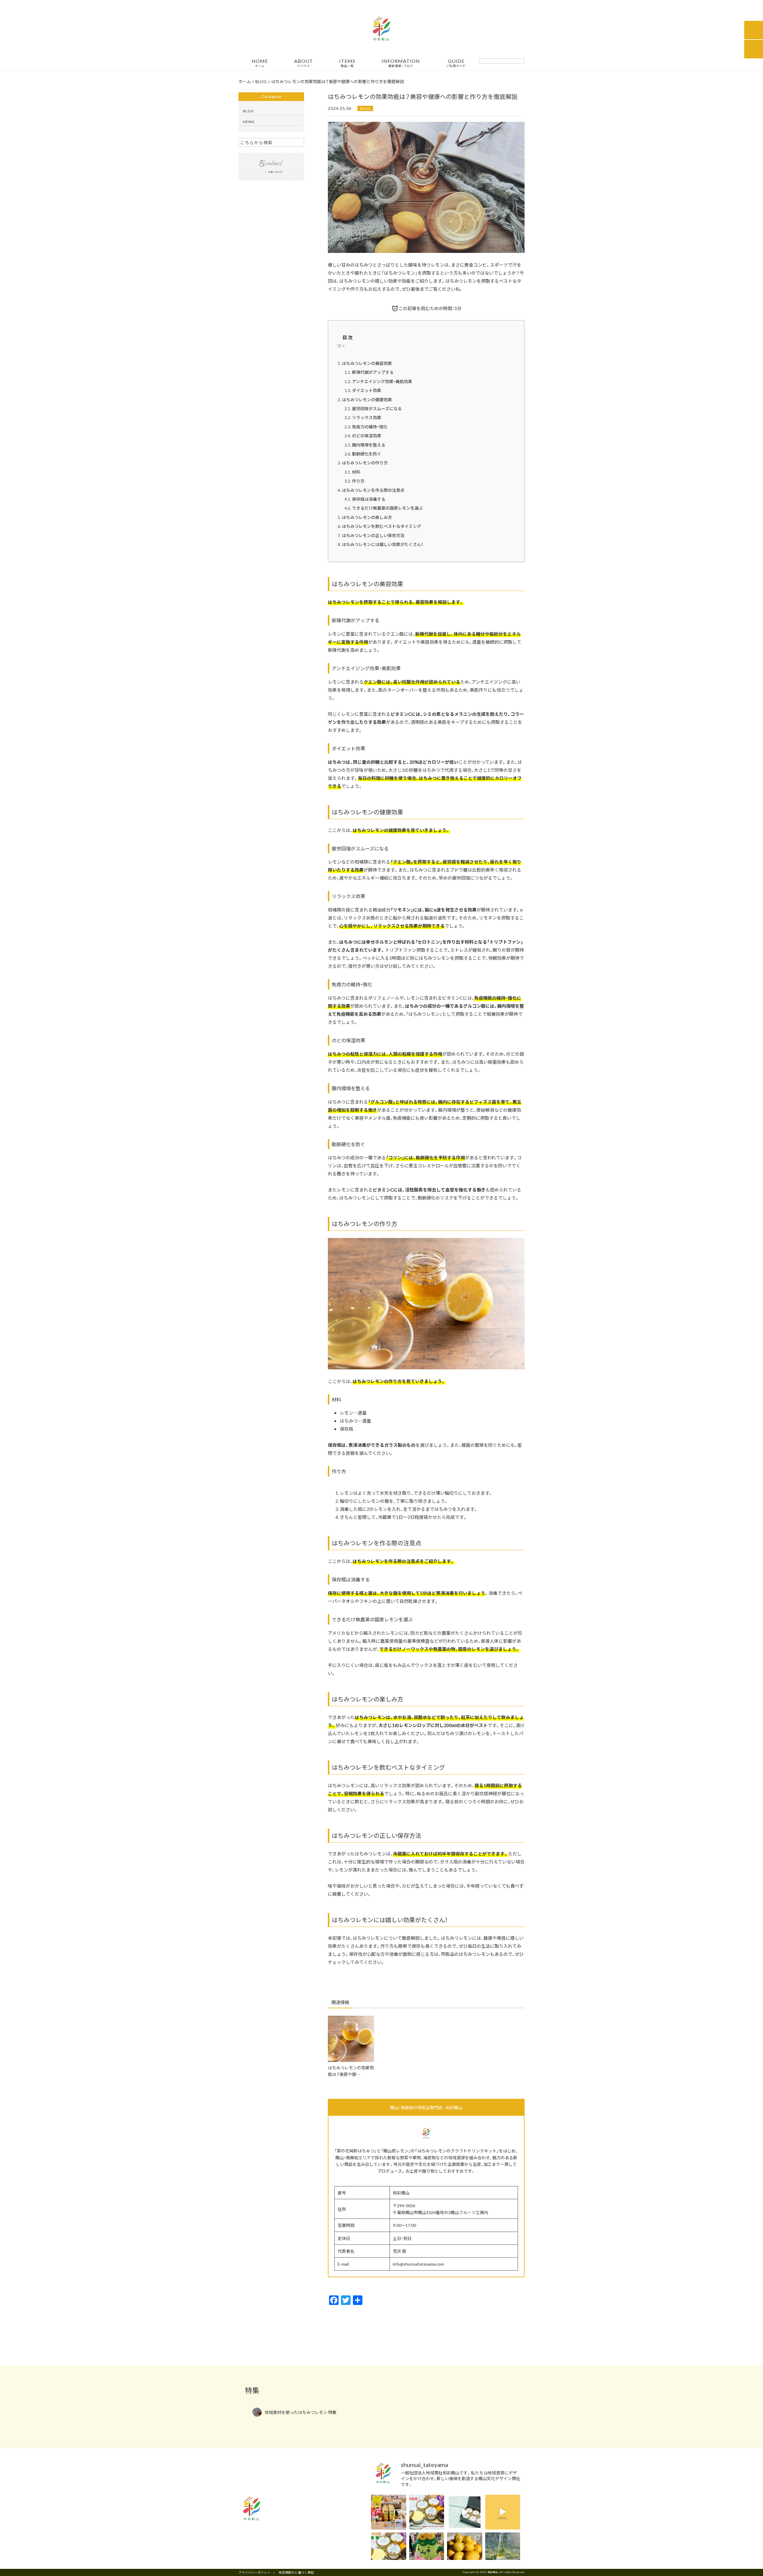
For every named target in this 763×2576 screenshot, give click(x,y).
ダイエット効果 (367, 390)
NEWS (249, 122)
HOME (260, 63)
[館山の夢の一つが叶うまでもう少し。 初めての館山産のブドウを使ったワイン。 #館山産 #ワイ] (503, 2550)
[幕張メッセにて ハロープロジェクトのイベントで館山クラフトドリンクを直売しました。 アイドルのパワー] (427, 2550)
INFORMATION (401, 63)
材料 (356, 472)
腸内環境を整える (369, 445)
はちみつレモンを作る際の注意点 (373, 490)
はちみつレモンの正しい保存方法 (373, 535)
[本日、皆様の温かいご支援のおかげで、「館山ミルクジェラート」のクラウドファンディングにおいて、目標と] (427, 2512)
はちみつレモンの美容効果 (367, 363)
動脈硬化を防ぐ (367, 454)
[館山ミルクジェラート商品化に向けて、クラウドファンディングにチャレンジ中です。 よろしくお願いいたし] (465, 2512)
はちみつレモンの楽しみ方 (367, 517)
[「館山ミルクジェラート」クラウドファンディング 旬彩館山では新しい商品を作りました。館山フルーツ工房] (389, 2550)
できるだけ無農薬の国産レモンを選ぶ (387, 508)
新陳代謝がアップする (373, 372)
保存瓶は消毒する (369, 499)
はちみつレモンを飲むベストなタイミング (381, 526)
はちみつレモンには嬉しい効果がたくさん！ (383, 544)
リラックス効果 (367, 417)
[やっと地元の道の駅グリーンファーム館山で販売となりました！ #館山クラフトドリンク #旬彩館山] (389, 2512)
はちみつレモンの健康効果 (367, 399)
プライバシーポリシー (255, 2572)
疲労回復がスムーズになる (377, 408)
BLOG (365, 108)
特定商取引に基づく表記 (296, 2572)
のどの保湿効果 (367, 435)
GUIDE (456, 63)
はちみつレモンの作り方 (365, 463)
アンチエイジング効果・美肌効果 (382, 381)
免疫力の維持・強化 (370, 427)
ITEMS (347, 63)
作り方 (358, 481)
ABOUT (304, 63)
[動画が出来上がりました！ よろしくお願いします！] (503, 2512)
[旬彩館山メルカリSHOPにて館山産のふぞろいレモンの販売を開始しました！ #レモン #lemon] (465, 2550)
